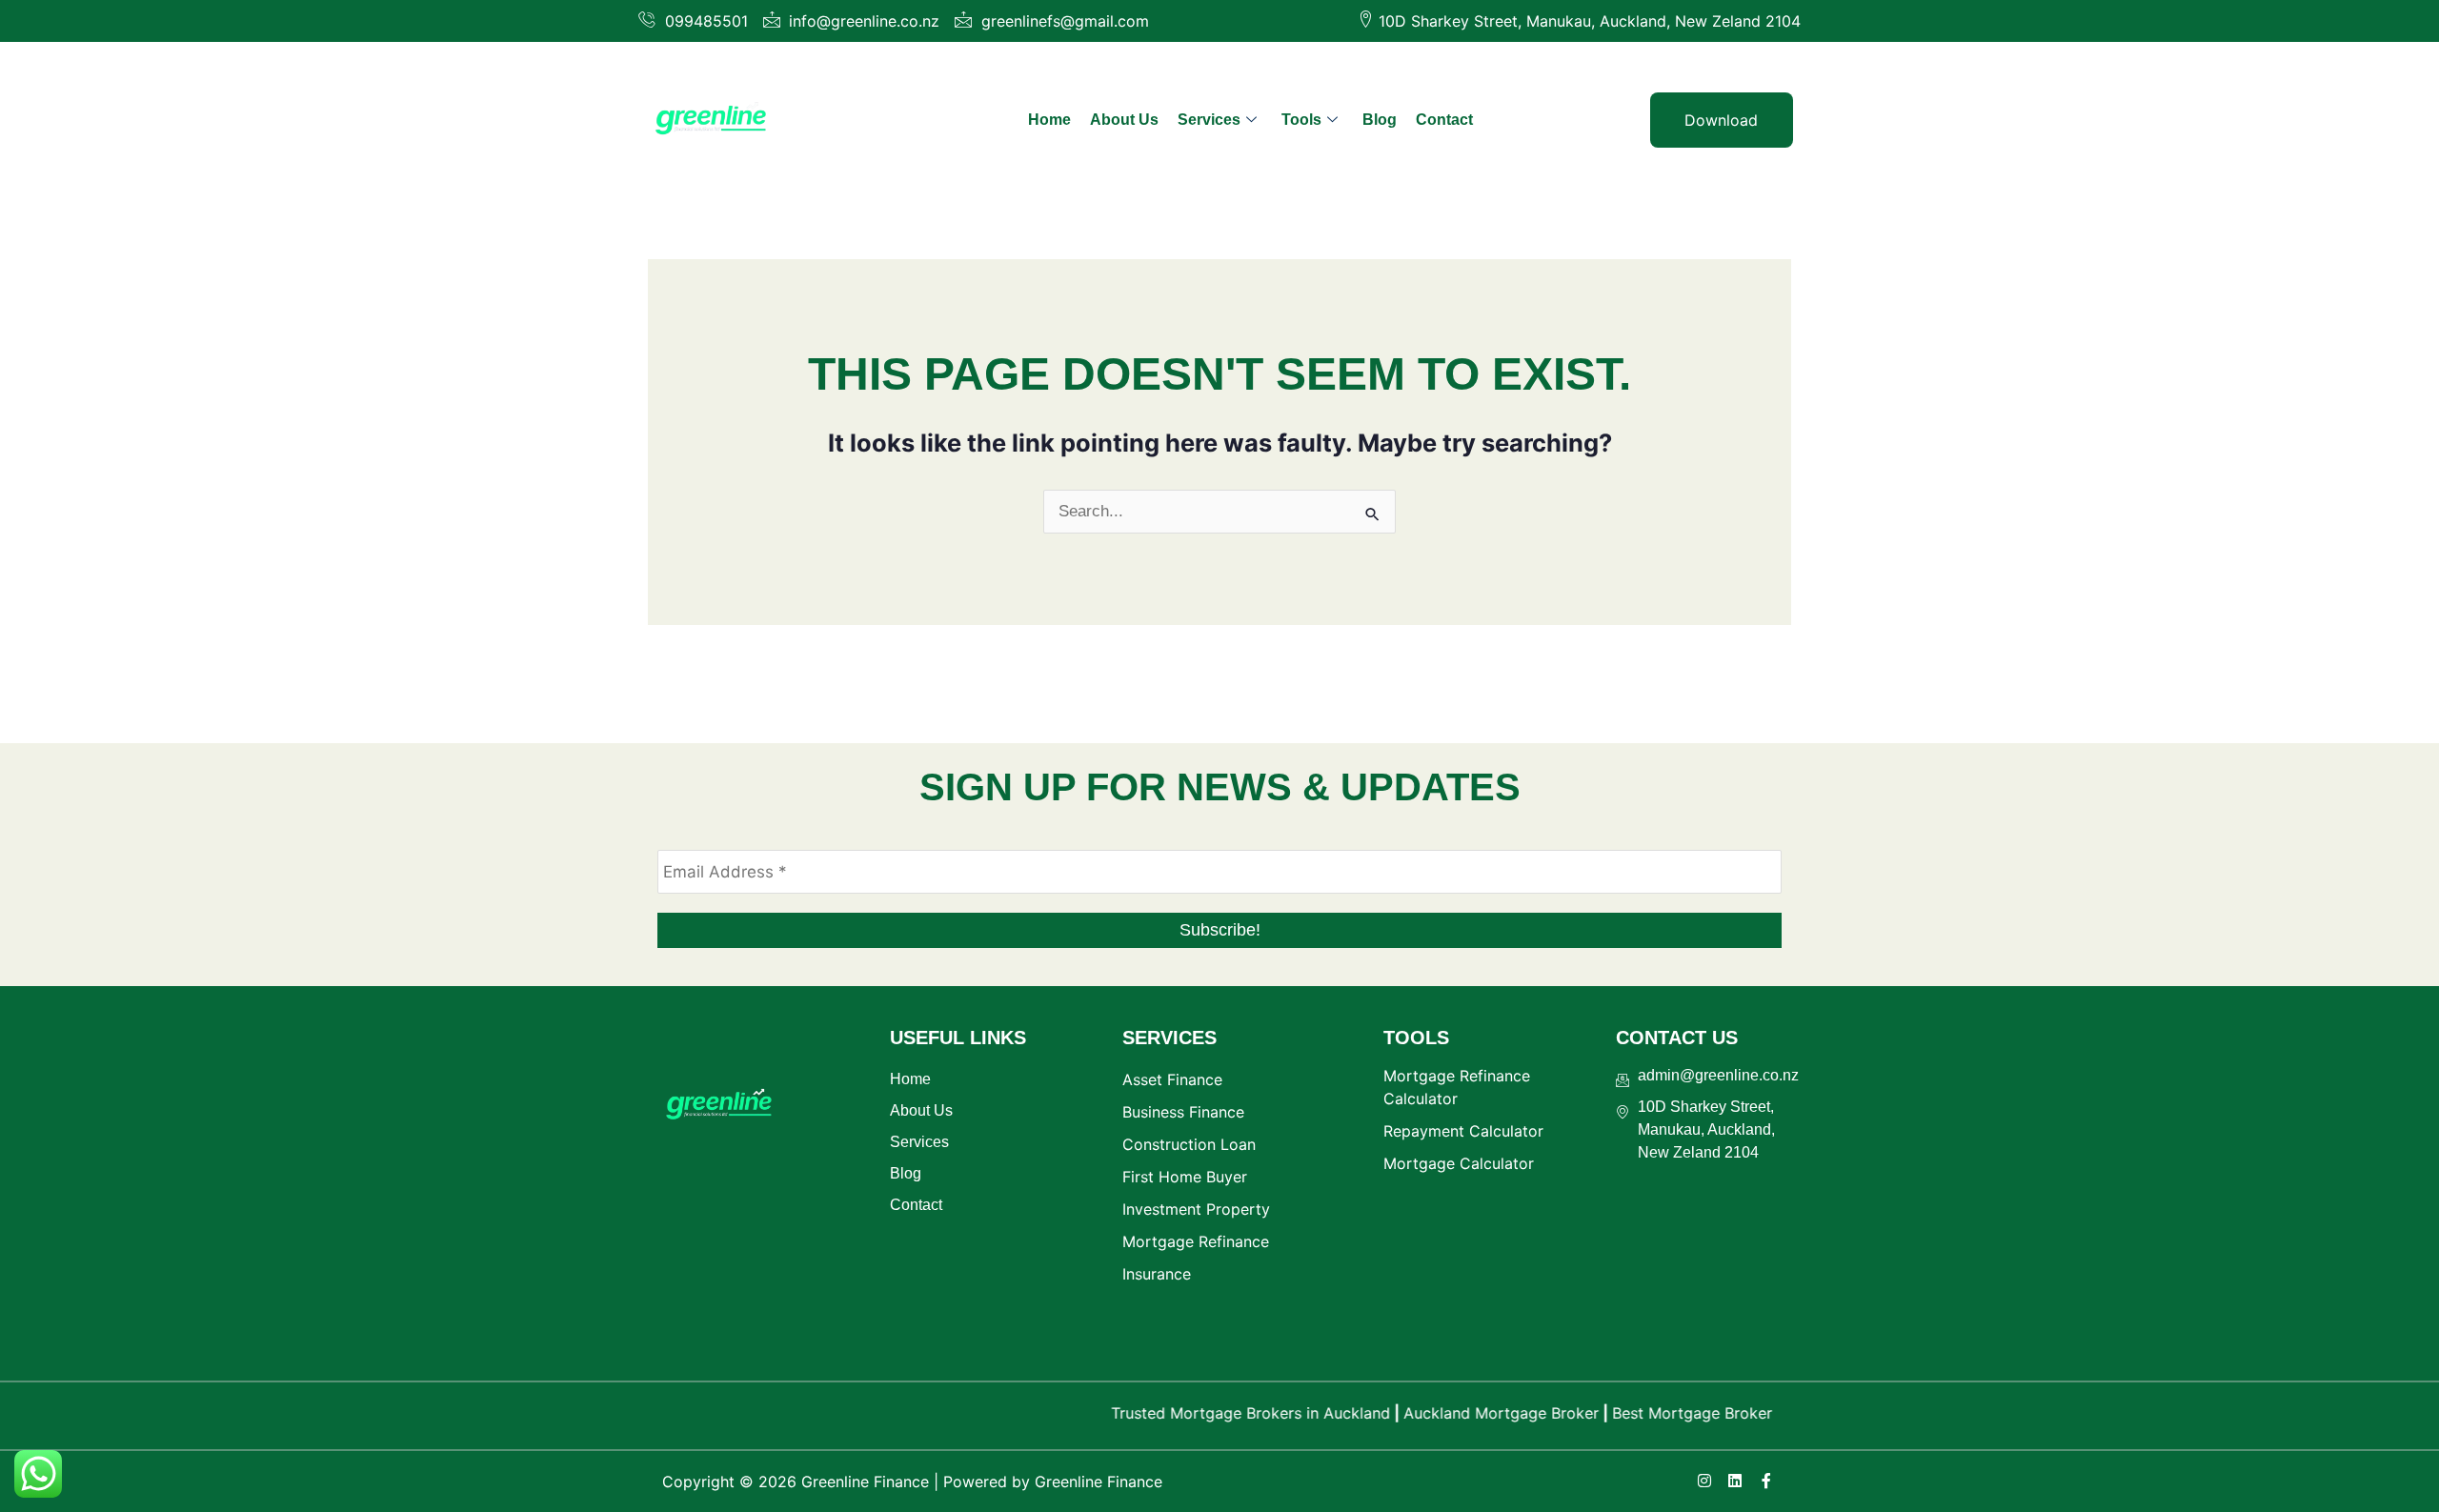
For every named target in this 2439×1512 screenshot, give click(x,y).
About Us (1124, 120)
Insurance (1157, 1274)
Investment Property (1196, 1209)
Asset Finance (1172, 1079)
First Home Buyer (1185, 1177)
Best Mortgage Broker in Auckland (1704, 1413)
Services (1209, 120)
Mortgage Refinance (1196, 1241)
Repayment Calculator (1463, 1131)
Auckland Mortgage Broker (1469, 1413)
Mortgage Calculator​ (1459, 1163)
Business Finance (1183, 1112)
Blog (1380, 120)
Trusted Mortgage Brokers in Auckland (1218, 1413)
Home (1049, 120)
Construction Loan (1189, 1144)
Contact (1444, 120)
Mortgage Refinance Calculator (1457, 1087)
